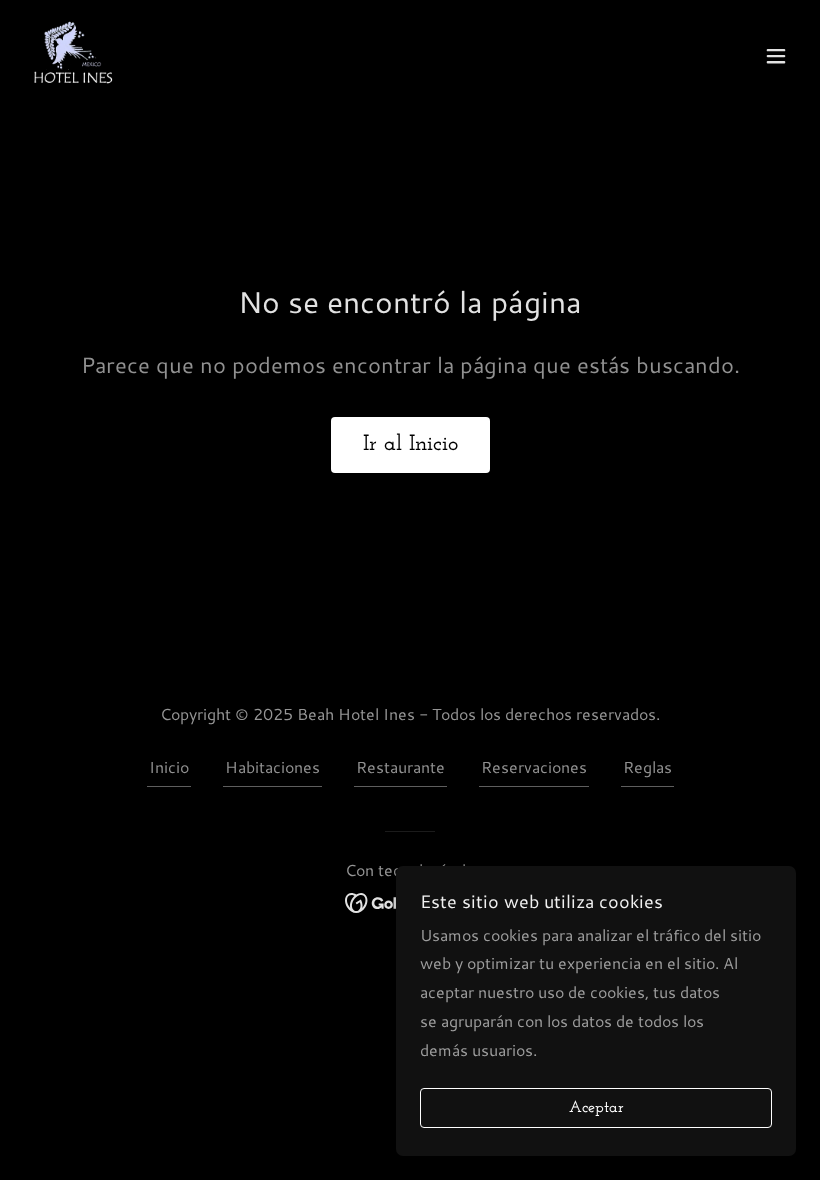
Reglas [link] (647, 766)
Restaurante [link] (400, 766)
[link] (72, 56)
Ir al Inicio (410, 444)
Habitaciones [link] (272, 766)
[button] (776, 56)
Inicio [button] (169, 766)
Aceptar (596, 1108)
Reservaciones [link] (534, 766)
